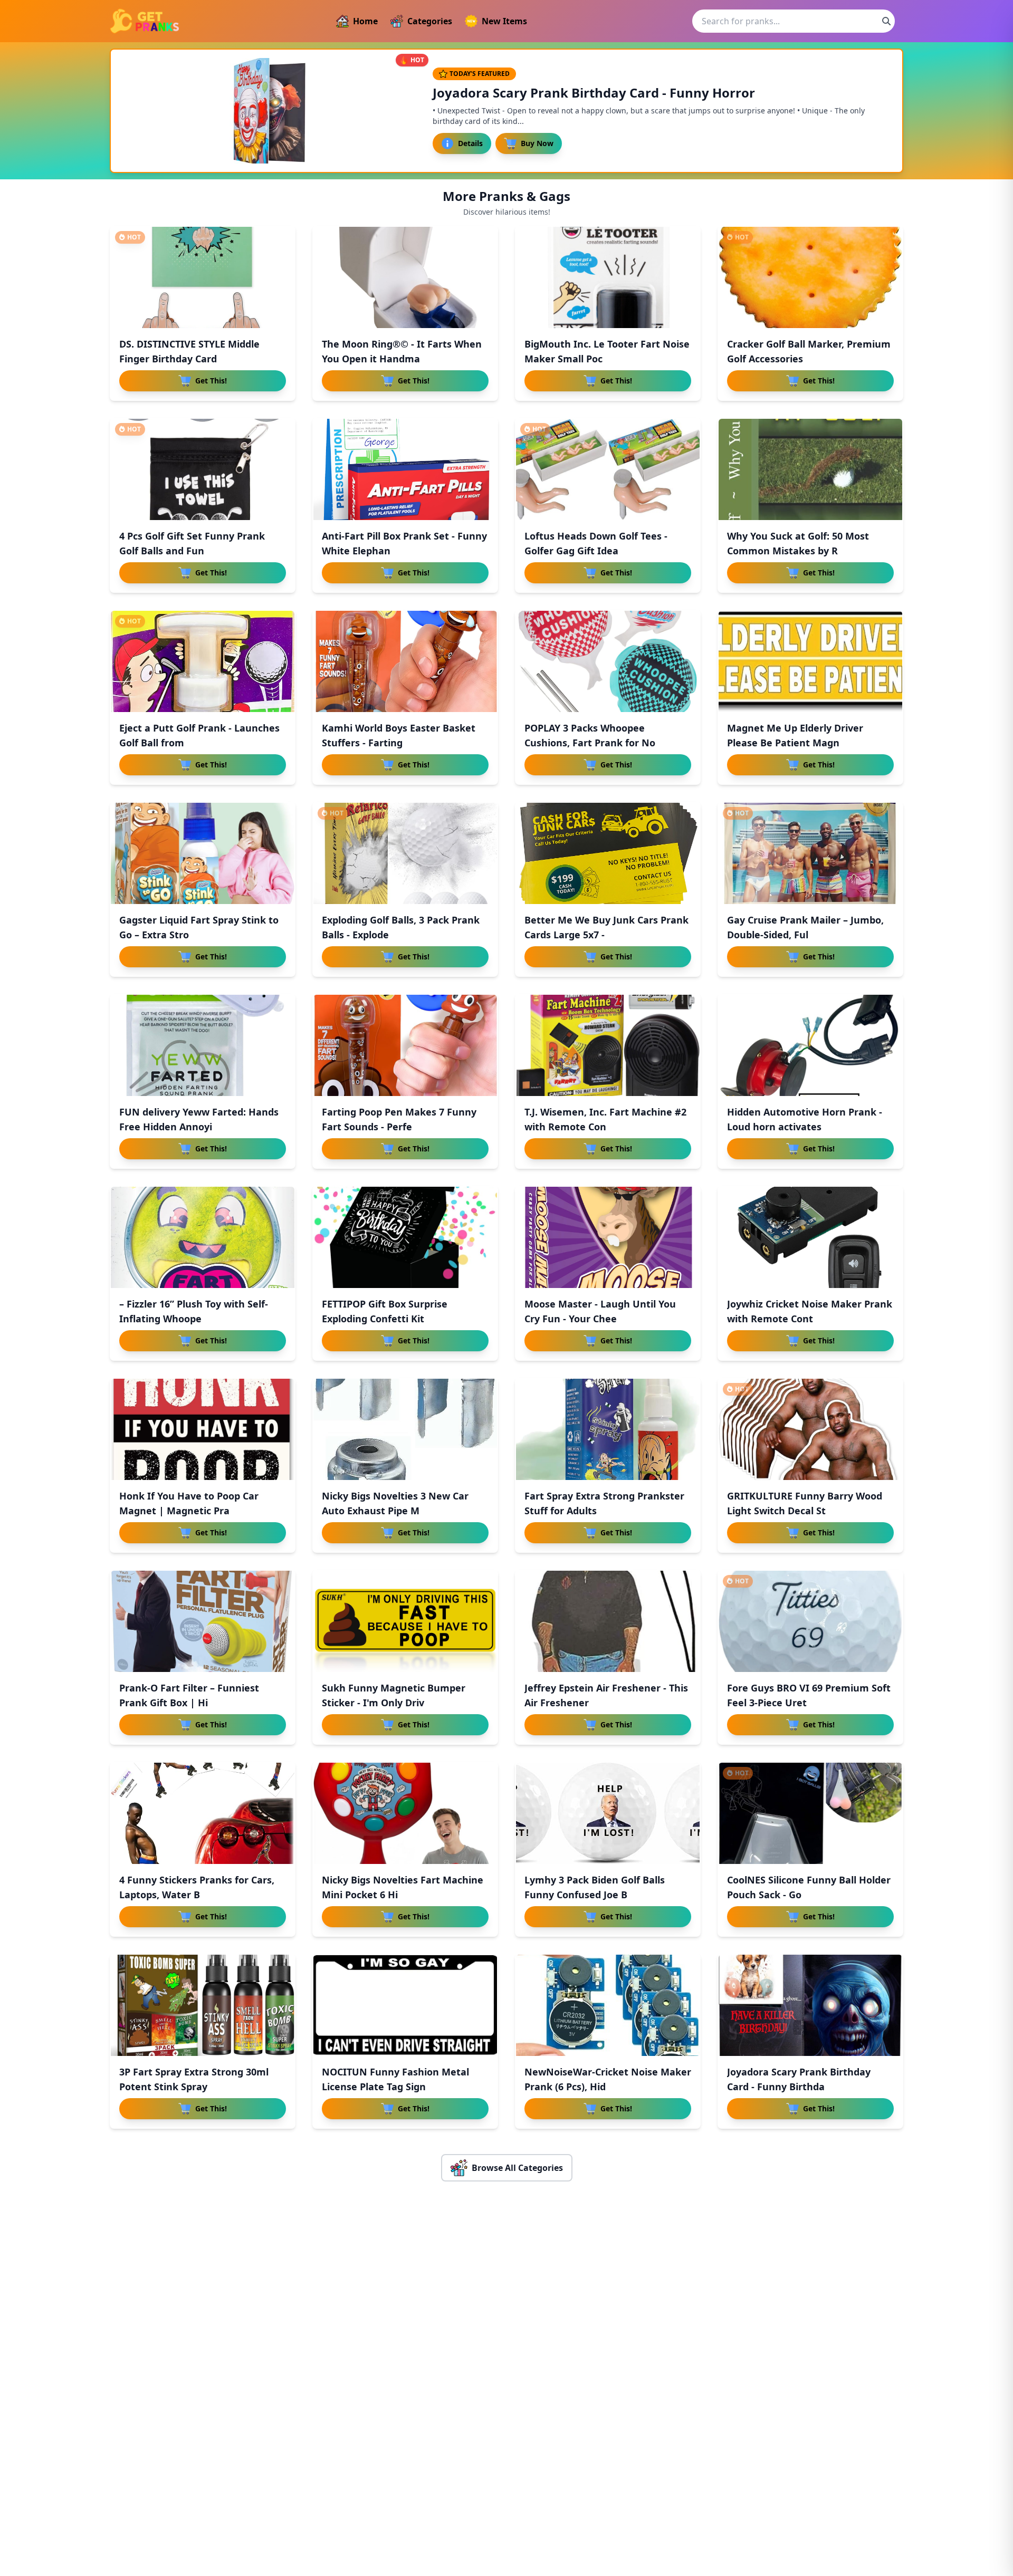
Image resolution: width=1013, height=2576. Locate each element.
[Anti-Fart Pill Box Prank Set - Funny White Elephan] (405, 469)
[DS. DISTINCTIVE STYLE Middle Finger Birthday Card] (203, 277)
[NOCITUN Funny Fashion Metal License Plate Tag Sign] (405, 2005)
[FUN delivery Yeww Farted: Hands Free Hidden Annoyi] (203, 1045)
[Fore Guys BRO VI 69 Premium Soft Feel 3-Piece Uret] (810, 1621)
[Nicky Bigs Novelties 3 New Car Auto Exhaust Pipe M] (405, 1429)
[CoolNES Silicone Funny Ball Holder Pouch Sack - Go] (810, 1813)
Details (470, 143)
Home (365, 21)
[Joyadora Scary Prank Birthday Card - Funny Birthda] (810, 2005)
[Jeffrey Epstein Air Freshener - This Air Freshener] (608, 1621)
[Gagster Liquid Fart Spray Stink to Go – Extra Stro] (203, 853)
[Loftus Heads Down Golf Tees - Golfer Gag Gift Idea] (608, 469)
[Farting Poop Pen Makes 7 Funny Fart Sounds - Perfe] (405, 1045)
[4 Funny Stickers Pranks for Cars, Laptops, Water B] (203, 1813)
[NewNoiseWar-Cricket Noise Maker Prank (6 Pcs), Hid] (608, 2005)
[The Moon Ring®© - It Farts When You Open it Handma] (405, 277)
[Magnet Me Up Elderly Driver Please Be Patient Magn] (810, 661)
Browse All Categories (517, 2168)
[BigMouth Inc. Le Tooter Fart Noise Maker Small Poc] (608, 277)
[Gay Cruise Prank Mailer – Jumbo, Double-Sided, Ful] (810, 853)
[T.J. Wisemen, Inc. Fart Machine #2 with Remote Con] (608, 1045)
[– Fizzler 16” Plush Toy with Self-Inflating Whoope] (203, 1237)
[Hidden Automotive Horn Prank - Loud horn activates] (810, 1045)
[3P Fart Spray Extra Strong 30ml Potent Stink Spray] (203, 2005)
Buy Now (537, 143)
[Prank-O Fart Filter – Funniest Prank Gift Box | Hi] (203, 1621)
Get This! (211, 381)
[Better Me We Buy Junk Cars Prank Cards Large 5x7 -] (608, 853)
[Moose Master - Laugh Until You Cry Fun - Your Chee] (608, 1237)
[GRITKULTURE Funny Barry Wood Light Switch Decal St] (810, 1429)
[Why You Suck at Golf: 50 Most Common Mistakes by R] (810, 469)
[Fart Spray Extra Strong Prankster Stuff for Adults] (608, 1429)
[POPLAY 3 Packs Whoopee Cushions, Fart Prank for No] (608, 661)
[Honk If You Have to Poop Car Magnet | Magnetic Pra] (203, 1429)
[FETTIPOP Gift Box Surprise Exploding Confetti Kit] (405, 1237)
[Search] (886, 21)
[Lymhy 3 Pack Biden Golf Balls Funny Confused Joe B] (608, 1813)
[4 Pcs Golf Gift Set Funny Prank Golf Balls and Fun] (203, 469)
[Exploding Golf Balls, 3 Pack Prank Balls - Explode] (405, 853)
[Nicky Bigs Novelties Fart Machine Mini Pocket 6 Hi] (405, 1813)
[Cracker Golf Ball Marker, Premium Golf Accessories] (810, 277)
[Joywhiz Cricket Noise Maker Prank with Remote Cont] (810, 1237)
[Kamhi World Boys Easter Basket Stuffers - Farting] (405, 661)
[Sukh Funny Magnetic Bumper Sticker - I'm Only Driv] (405, 1621)
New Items (504, 21)
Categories (430, 21)
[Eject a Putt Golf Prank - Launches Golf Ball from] (203, 661)
